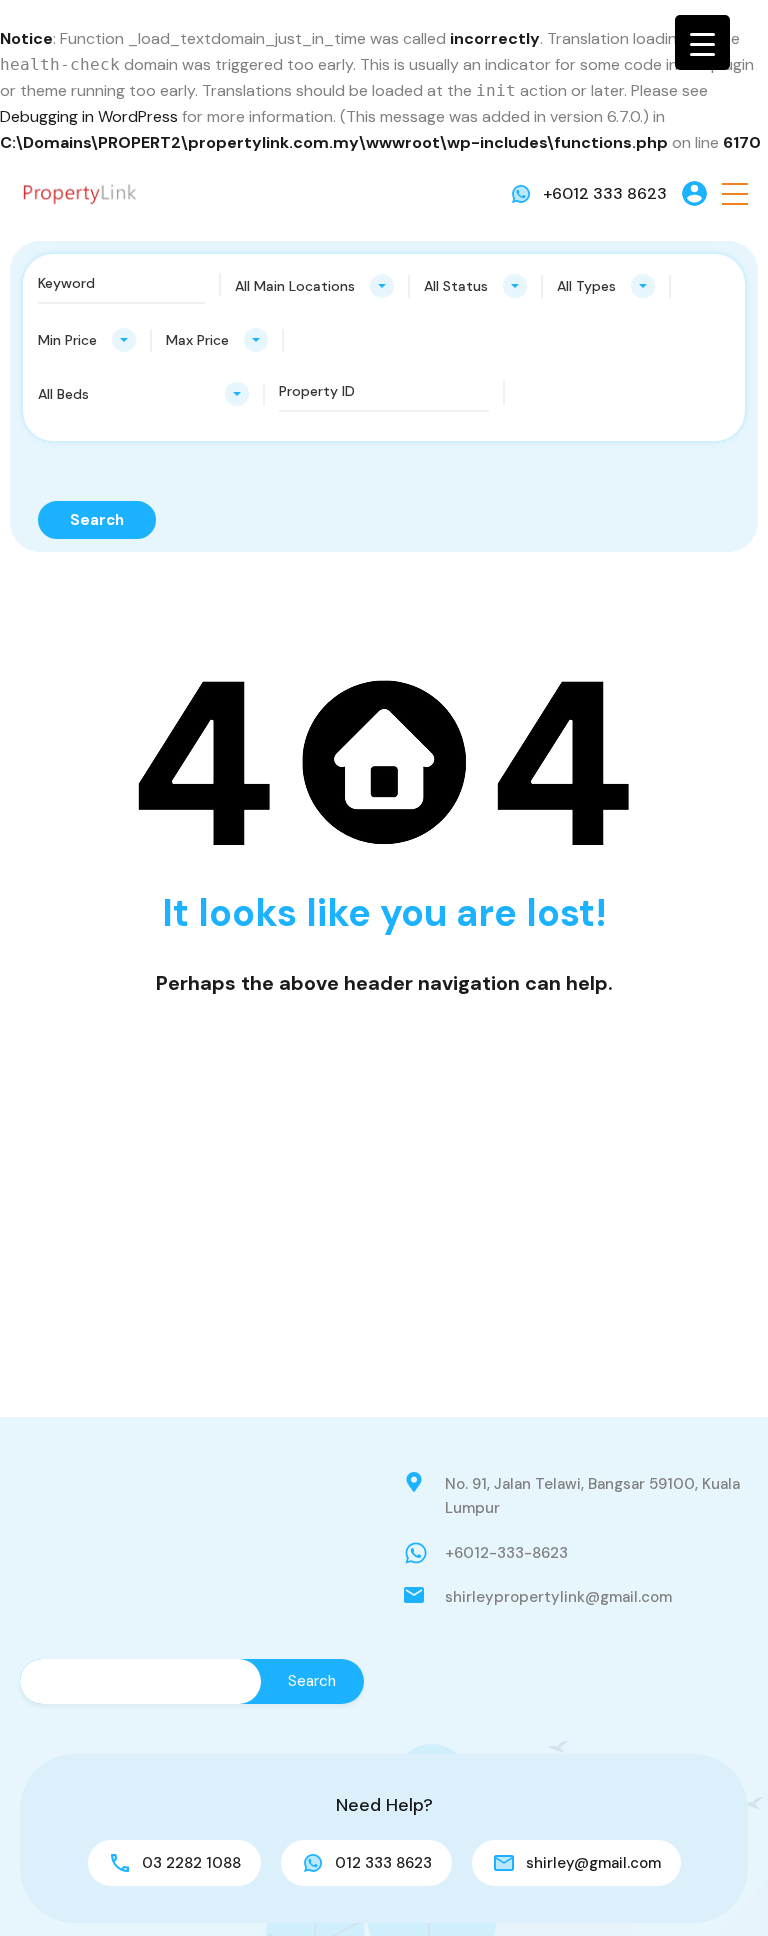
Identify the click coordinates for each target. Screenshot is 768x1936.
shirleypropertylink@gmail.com (558, 1597)
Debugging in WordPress (89, 116)
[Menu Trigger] (702, 42)
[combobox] (314, 286)
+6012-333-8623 (506, 1553)
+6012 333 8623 (605, 193)
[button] (735, 193)
